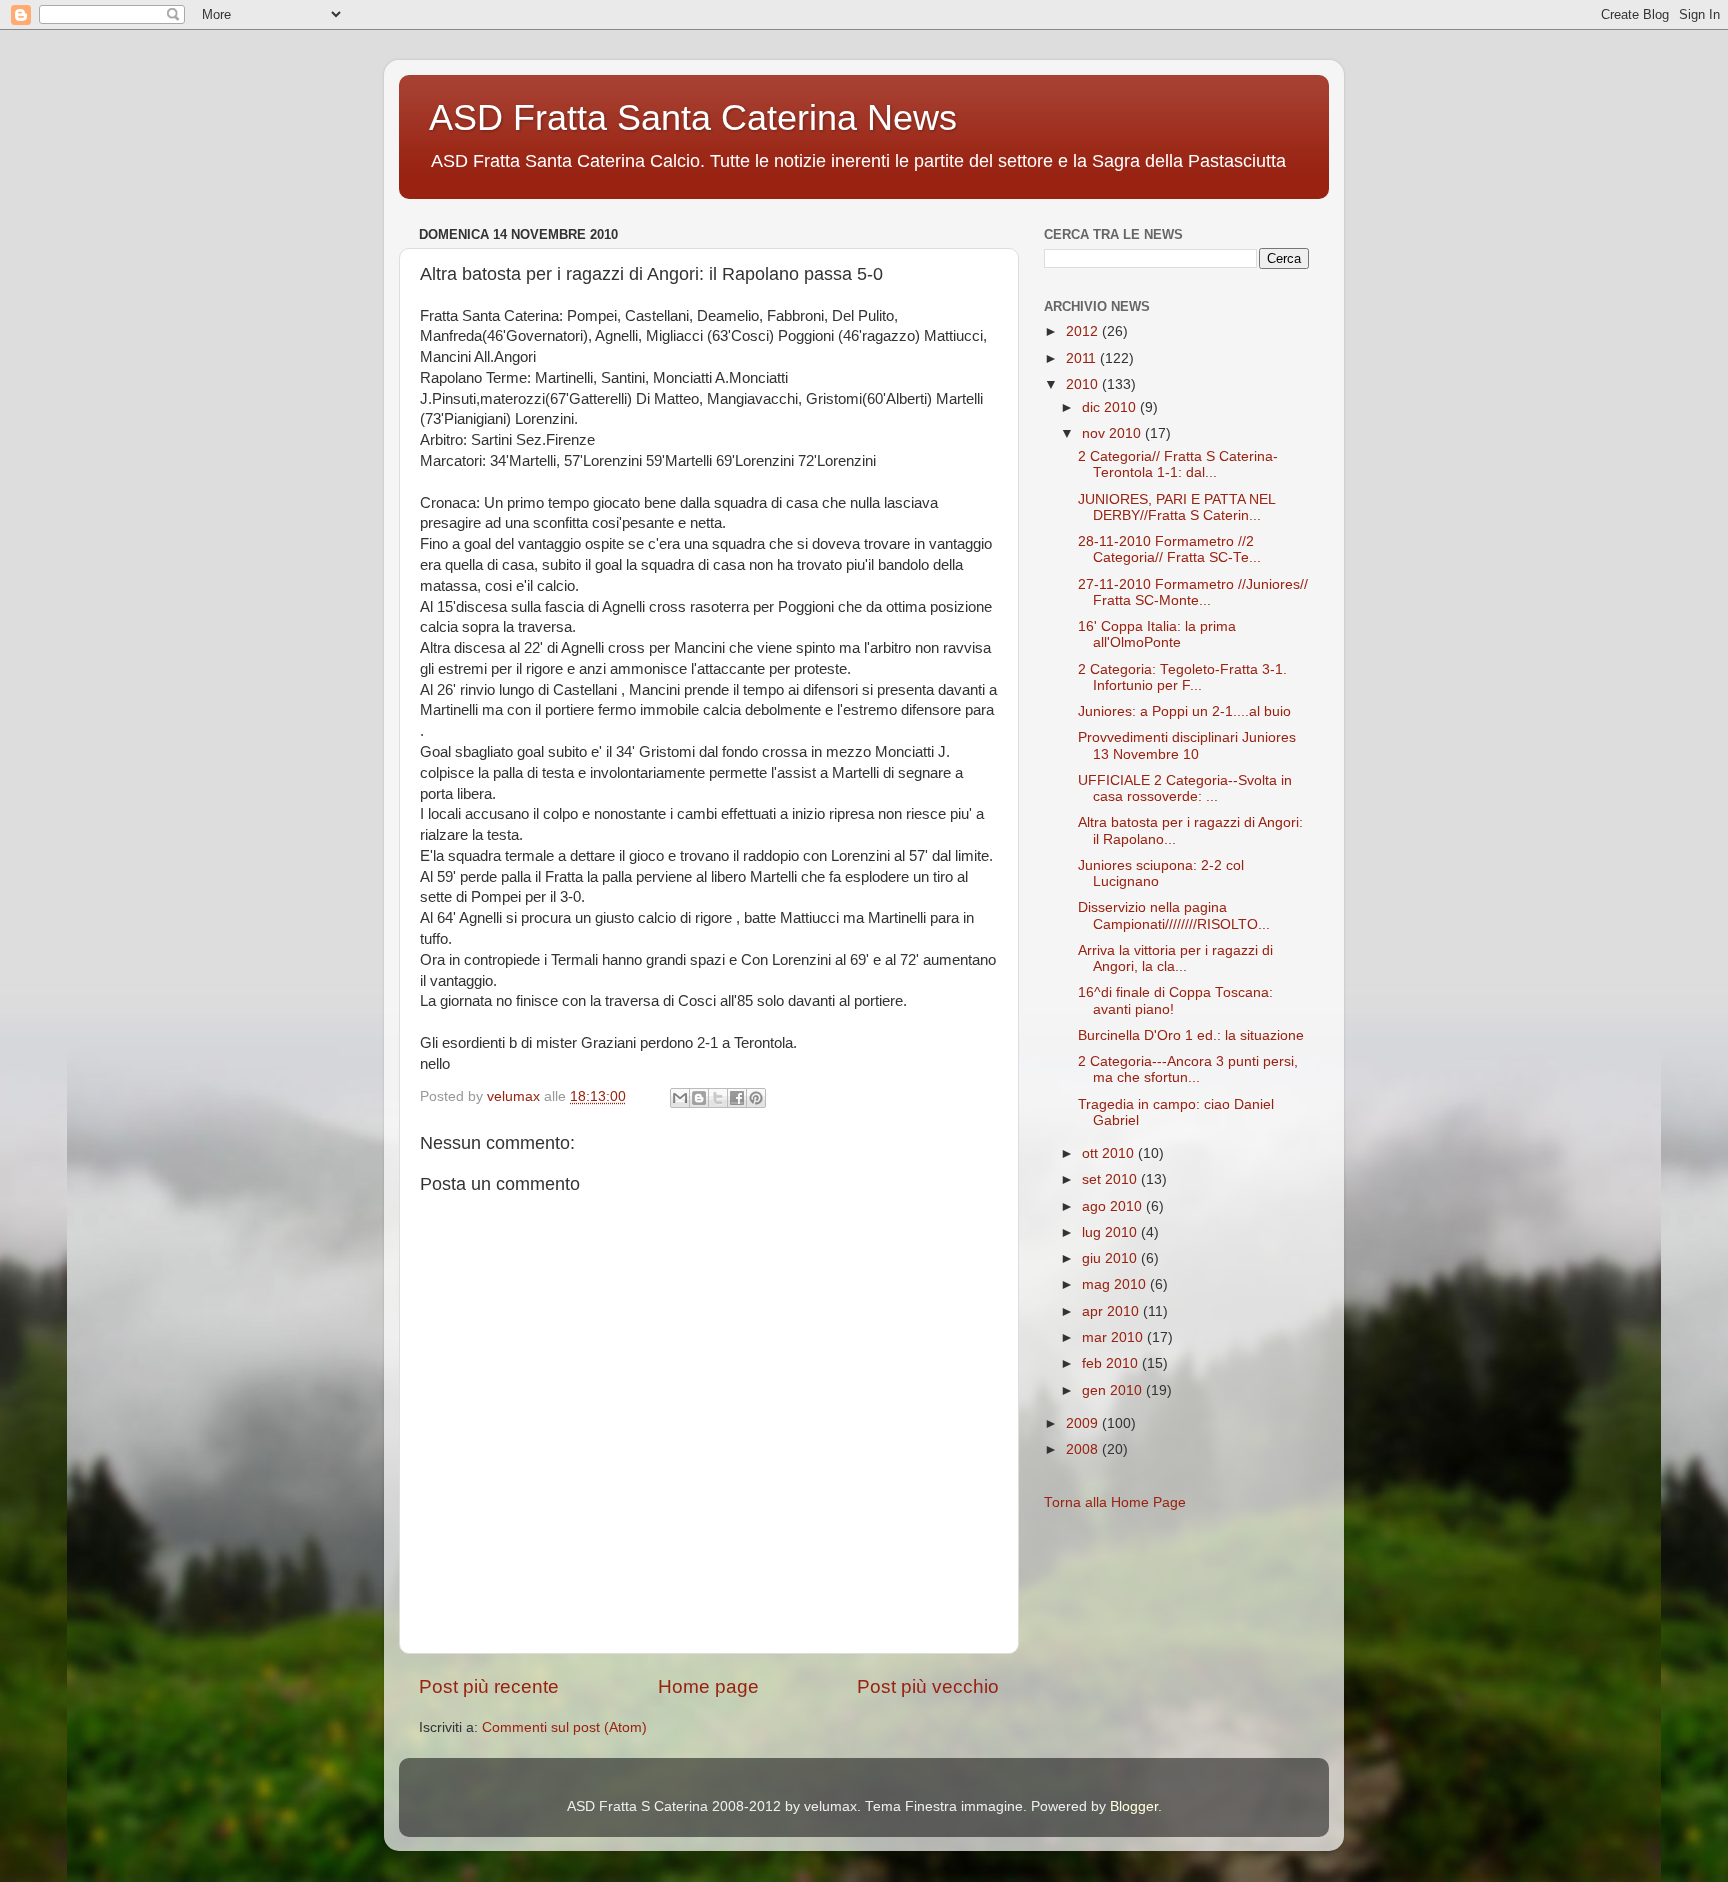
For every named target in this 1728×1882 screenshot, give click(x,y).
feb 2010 (1112, 1363)
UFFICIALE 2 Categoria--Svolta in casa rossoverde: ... (1185, 788)
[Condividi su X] (718, 1098)
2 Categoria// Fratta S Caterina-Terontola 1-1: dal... (1178, 464)
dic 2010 (1111, 407)
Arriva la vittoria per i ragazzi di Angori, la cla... (1175, 958)
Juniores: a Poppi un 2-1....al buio (1184, 711)
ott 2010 (1110, 1153)
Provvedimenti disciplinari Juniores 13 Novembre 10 (1187, 745)
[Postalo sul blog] (699, 1098)
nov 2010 (1113, 433)
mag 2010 (1116, 1284)
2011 (1083, 358)
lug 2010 (1111, 1232)
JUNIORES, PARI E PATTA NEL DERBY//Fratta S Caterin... (1176, 507)
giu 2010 (1111, 1258)
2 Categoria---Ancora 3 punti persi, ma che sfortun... (1188, 1069)
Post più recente (489, 1686)
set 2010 (1111, 1179)
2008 (1084, 1449)
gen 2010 (1114, 1390)
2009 (1084, 1423)
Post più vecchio (928, 1686)
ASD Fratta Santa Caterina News (693, 117)
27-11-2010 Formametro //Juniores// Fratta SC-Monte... (1193, 592)
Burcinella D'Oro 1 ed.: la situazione (1191, 1035)
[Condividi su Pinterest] (756, 1098)
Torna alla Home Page (1115, 1502)
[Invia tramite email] (680, 1098)
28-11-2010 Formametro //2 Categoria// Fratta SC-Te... (1169, 549)
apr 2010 (1112, 1311)
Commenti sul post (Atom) (564, 1727)
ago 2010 (1114, 1206)
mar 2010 (1114, 1337)
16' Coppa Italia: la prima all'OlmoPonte (1157, 634)
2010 (1084, 384)
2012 (1084, 331)
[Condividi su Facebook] (737, 1098)
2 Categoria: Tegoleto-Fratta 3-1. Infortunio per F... (1182, 677)
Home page (708, 1686)
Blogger (1134, 1806)
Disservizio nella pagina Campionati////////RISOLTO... (1174, 915)
